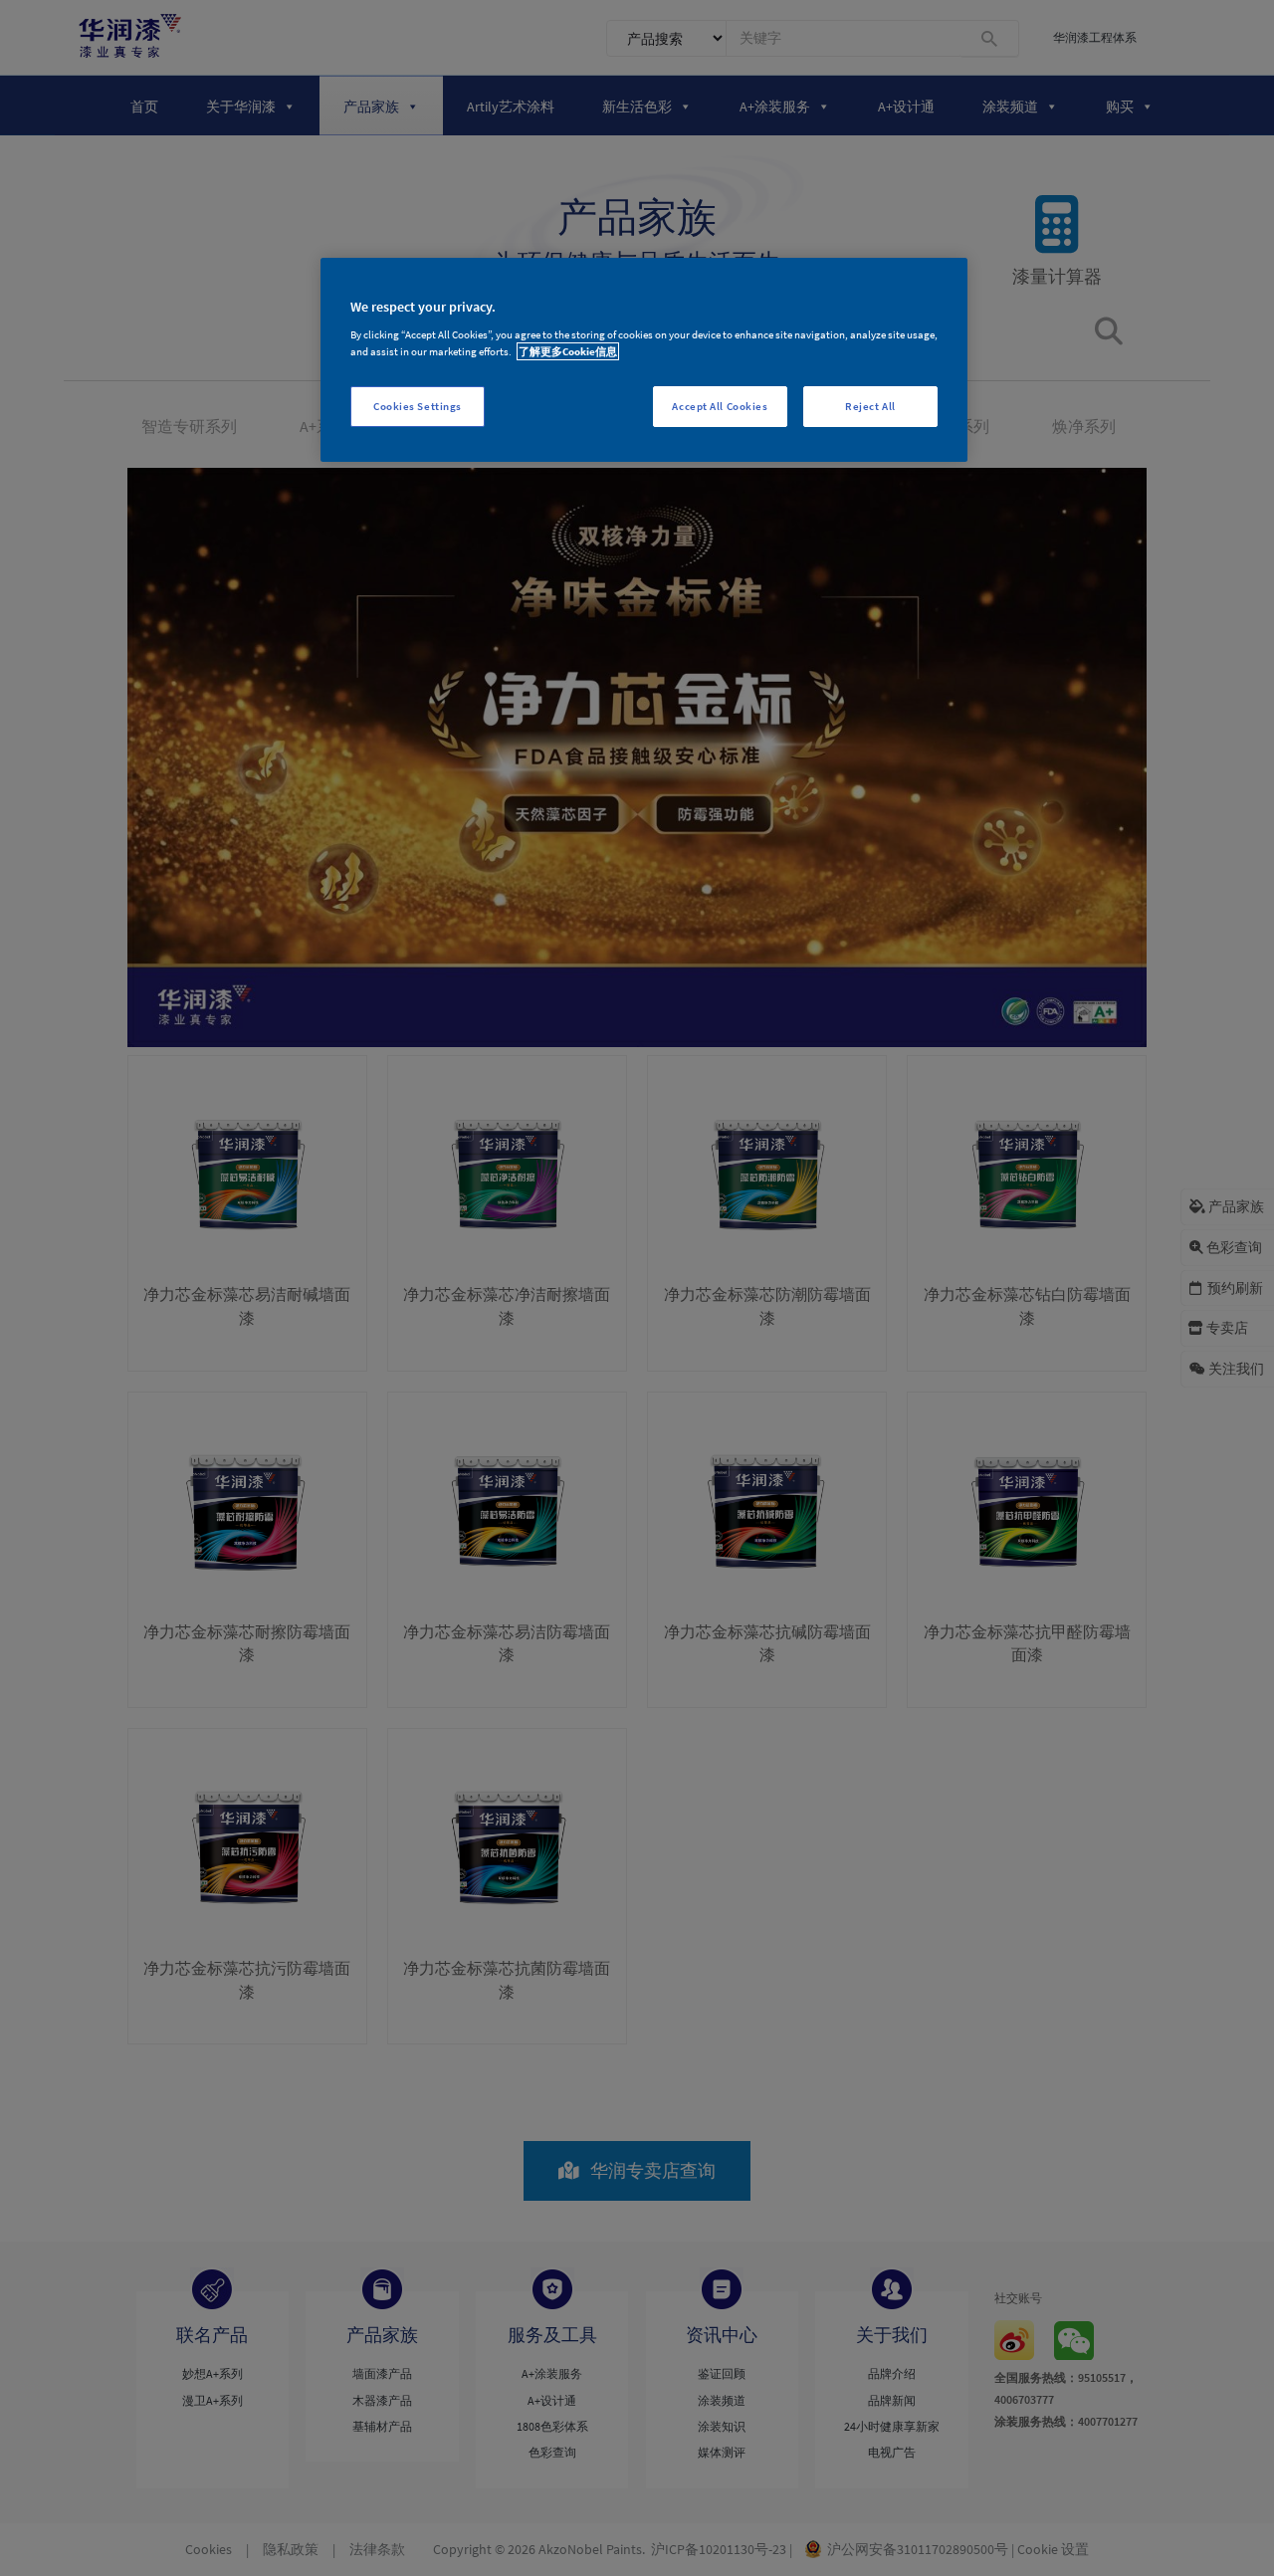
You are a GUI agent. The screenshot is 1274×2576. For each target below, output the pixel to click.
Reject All (870, 406)
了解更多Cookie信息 (568, 351)
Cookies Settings (418, 406)
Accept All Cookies (720, 406)
